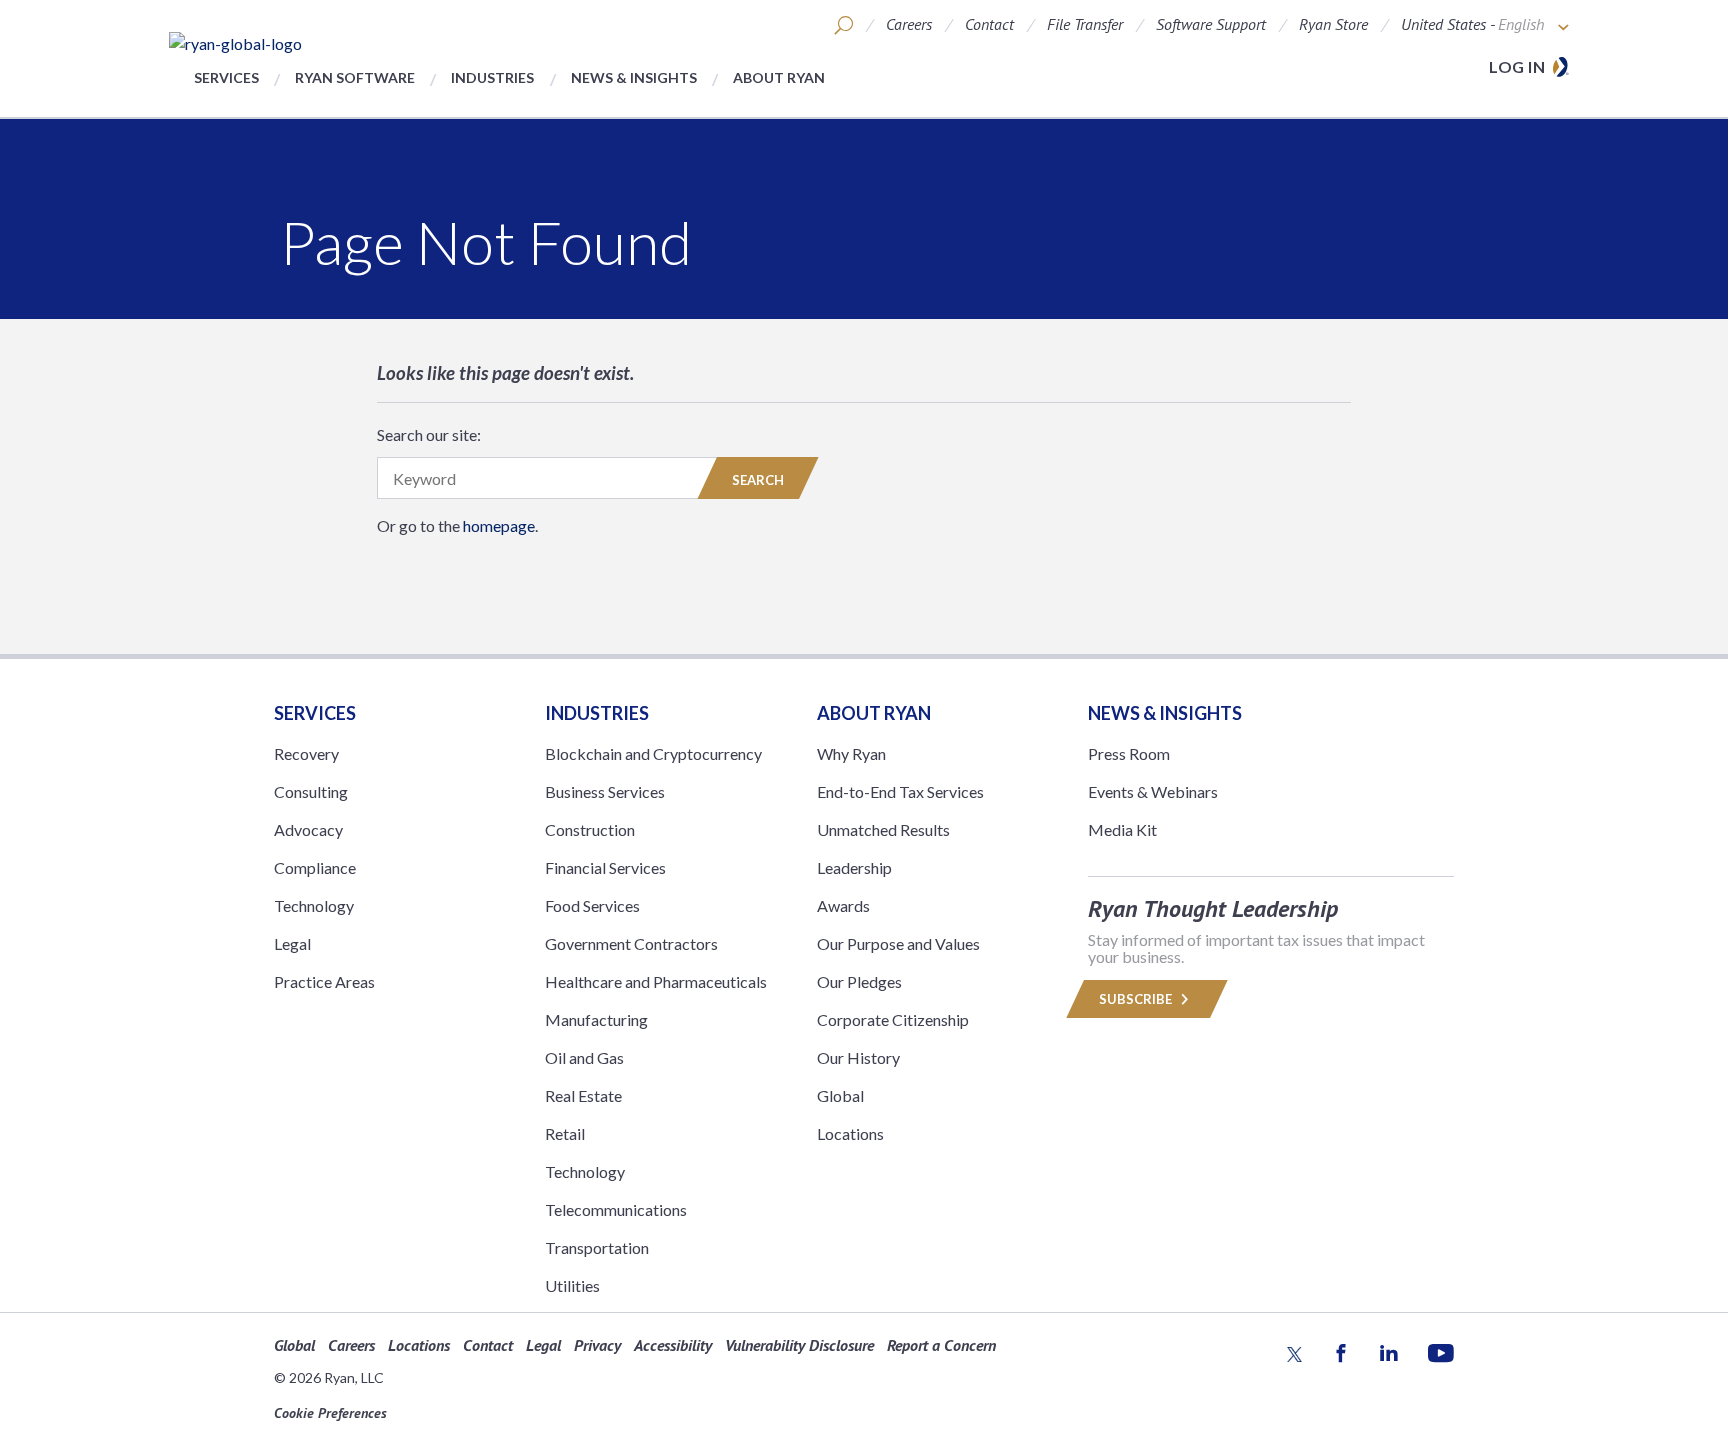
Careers (909, 24)
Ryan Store (1333, 24)
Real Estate (583, 1095)
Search (758, 480)
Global (840, 1095)
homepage (499, 525)
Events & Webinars (1153, 791)
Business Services (605, 791)
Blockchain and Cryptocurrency (653, 753)
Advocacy (308, 829)
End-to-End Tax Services (900, 791)
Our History (858, 1057)
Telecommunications (616, 1209)
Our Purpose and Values (898, 943)
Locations (850, 1133)
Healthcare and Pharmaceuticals (656, 981)
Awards (843, 905)
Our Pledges (859, 981)
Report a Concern (941, 1345)
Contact (989, 24)
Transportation (597, 1247)
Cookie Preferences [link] (330, 1413)
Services (226, 77)
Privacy (597, 1345)
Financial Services (605, 867)
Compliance (315, 867)
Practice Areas (324, 981)
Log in (1517, 66)
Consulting (311, 791)
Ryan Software (355, 77)
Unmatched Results (883, 829)
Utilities (572, 1285)
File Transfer (1085, 24)
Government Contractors (631, 943)
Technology (314, 905)
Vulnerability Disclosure (799, 1345)
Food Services (592, 905)
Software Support (1211, 24)
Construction (590, 829)
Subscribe (1137, 999)
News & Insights (634, 77)
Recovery (306, 753)
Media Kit (1122, 829)
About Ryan (779, 77)
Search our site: (429, 434)
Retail (565, 1133)
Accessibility (673, 1345)
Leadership (854, 867)
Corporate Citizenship (893, 1019)
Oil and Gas (584, 1057)
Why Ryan (851, 753)
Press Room (1129, 753)
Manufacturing (596, 1019)
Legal (292, 943)
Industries (492, 77)
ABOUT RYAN (874, 713)
